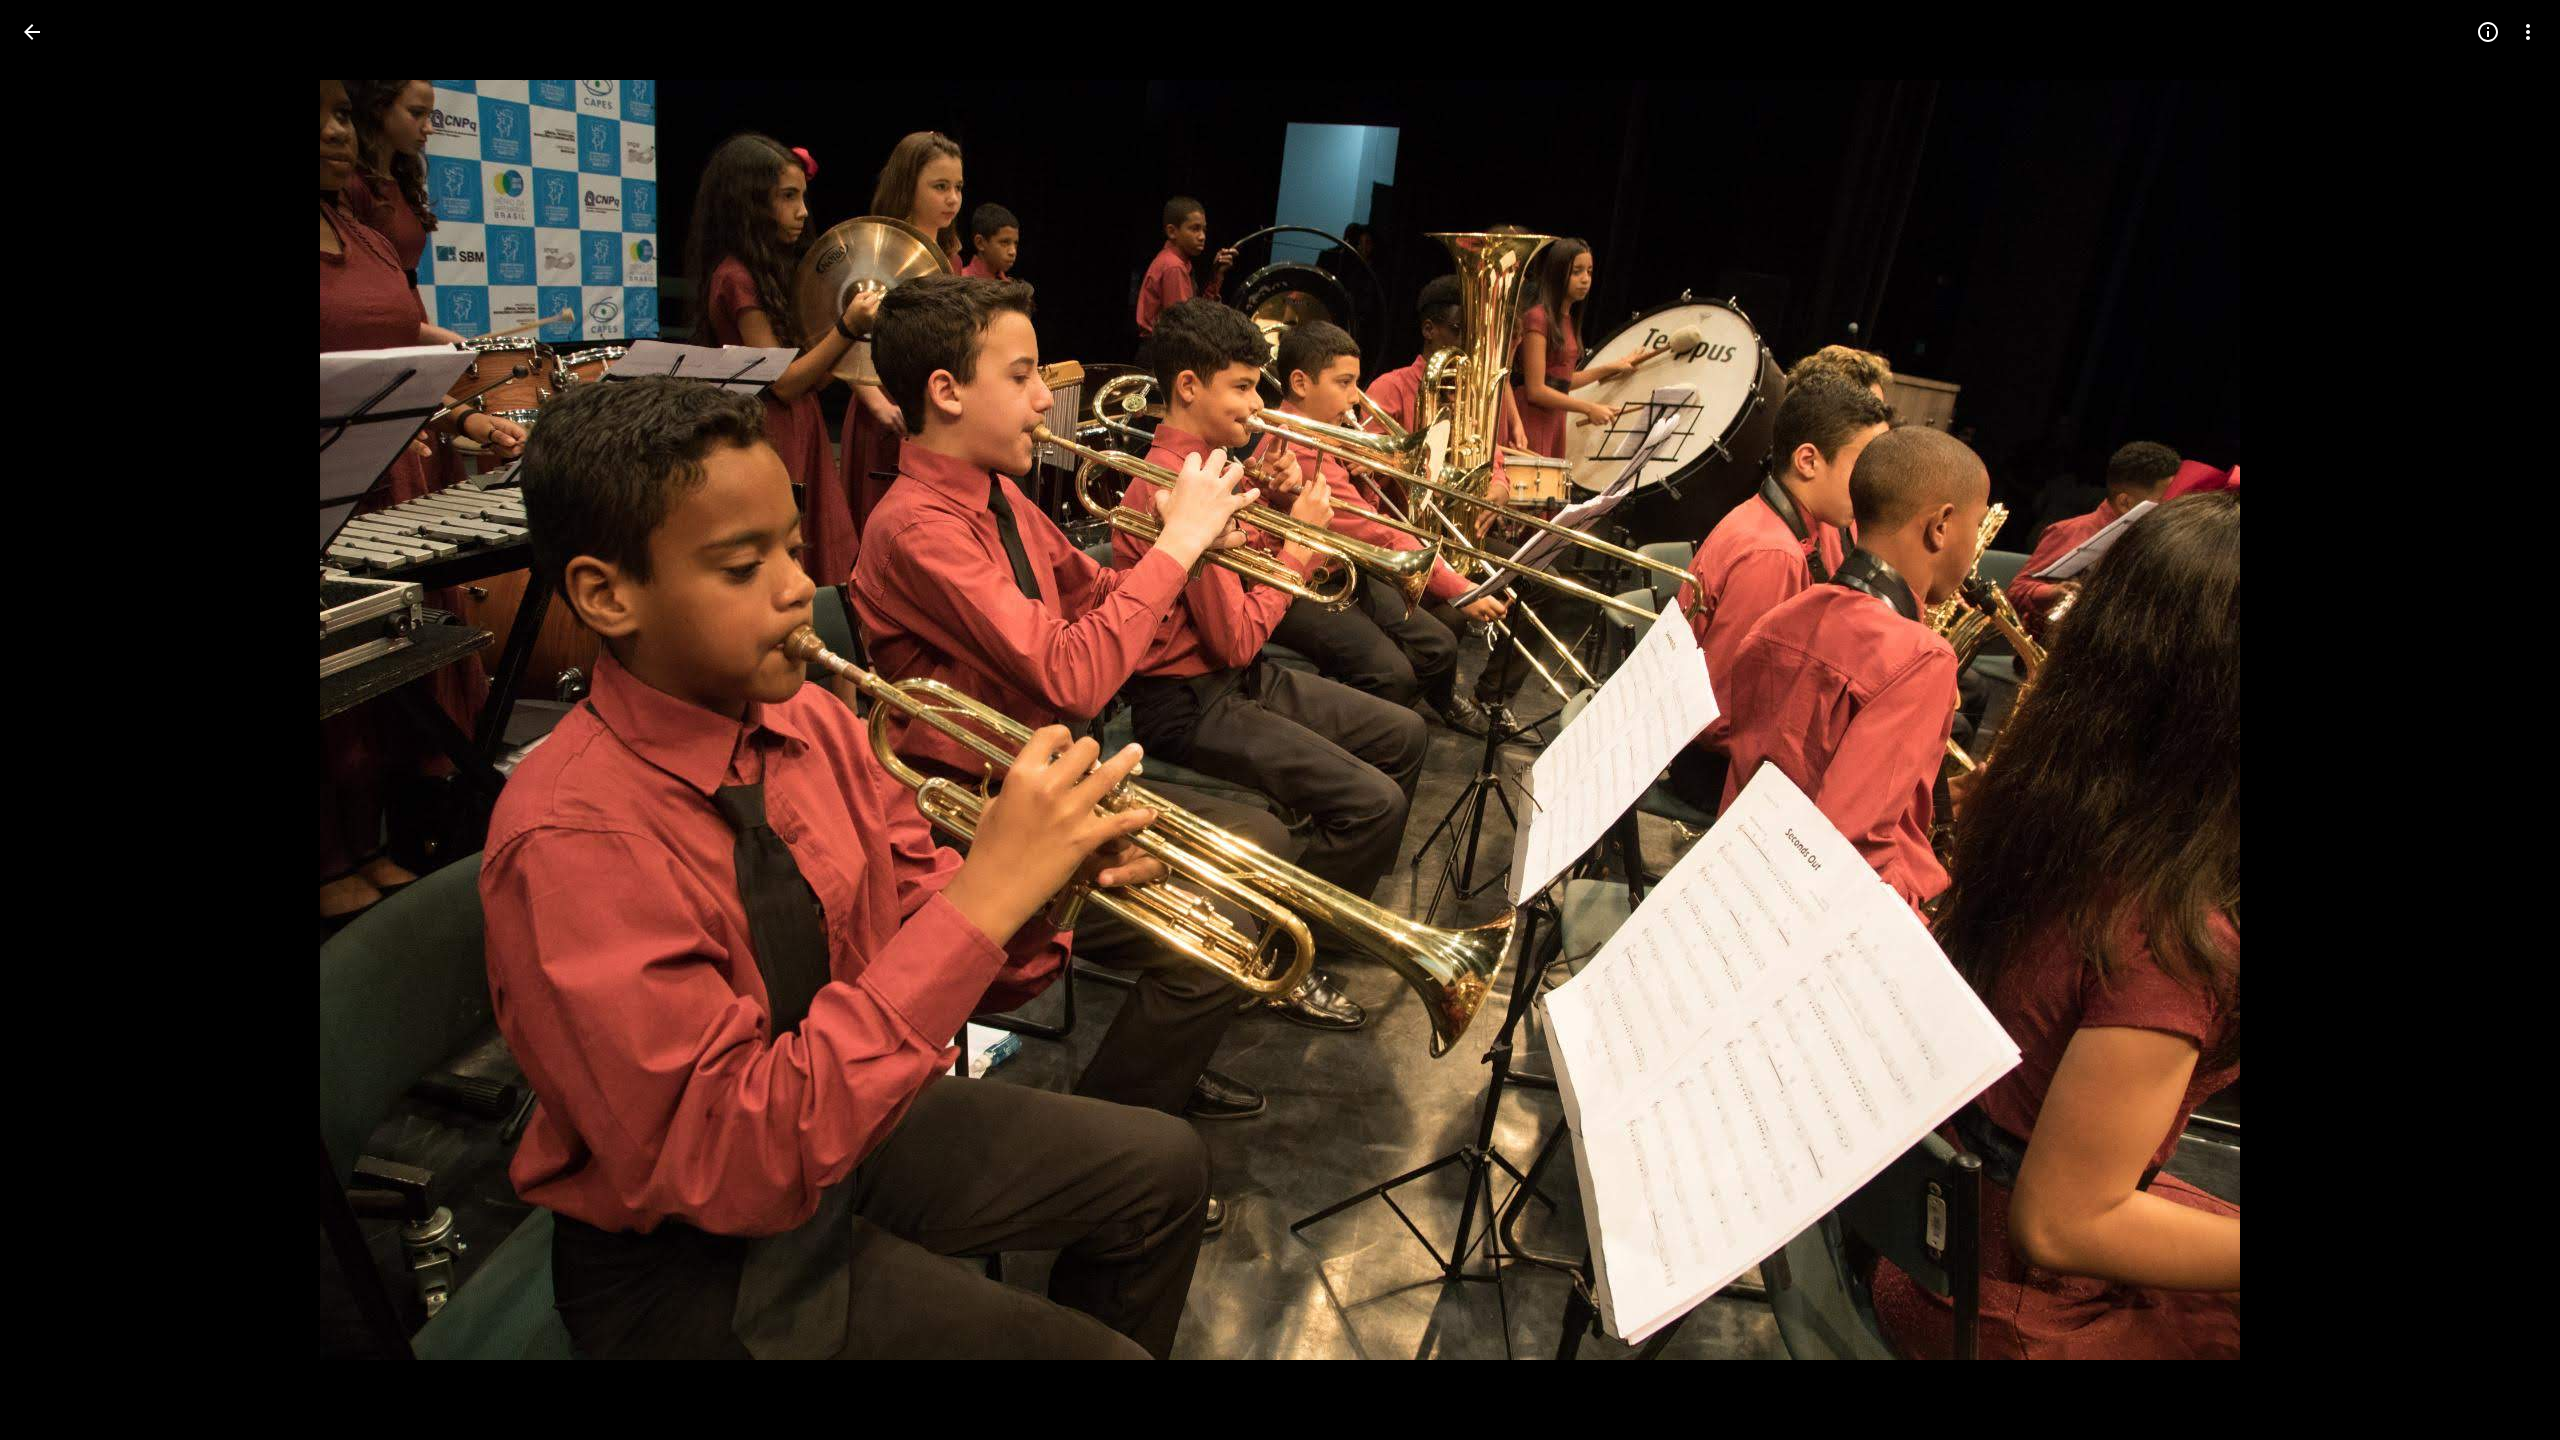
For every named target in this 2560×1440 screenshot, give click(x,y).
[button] (56, 720)
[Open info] (2488, 32)
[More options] (2528, 32)
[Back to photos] (32, 32)
